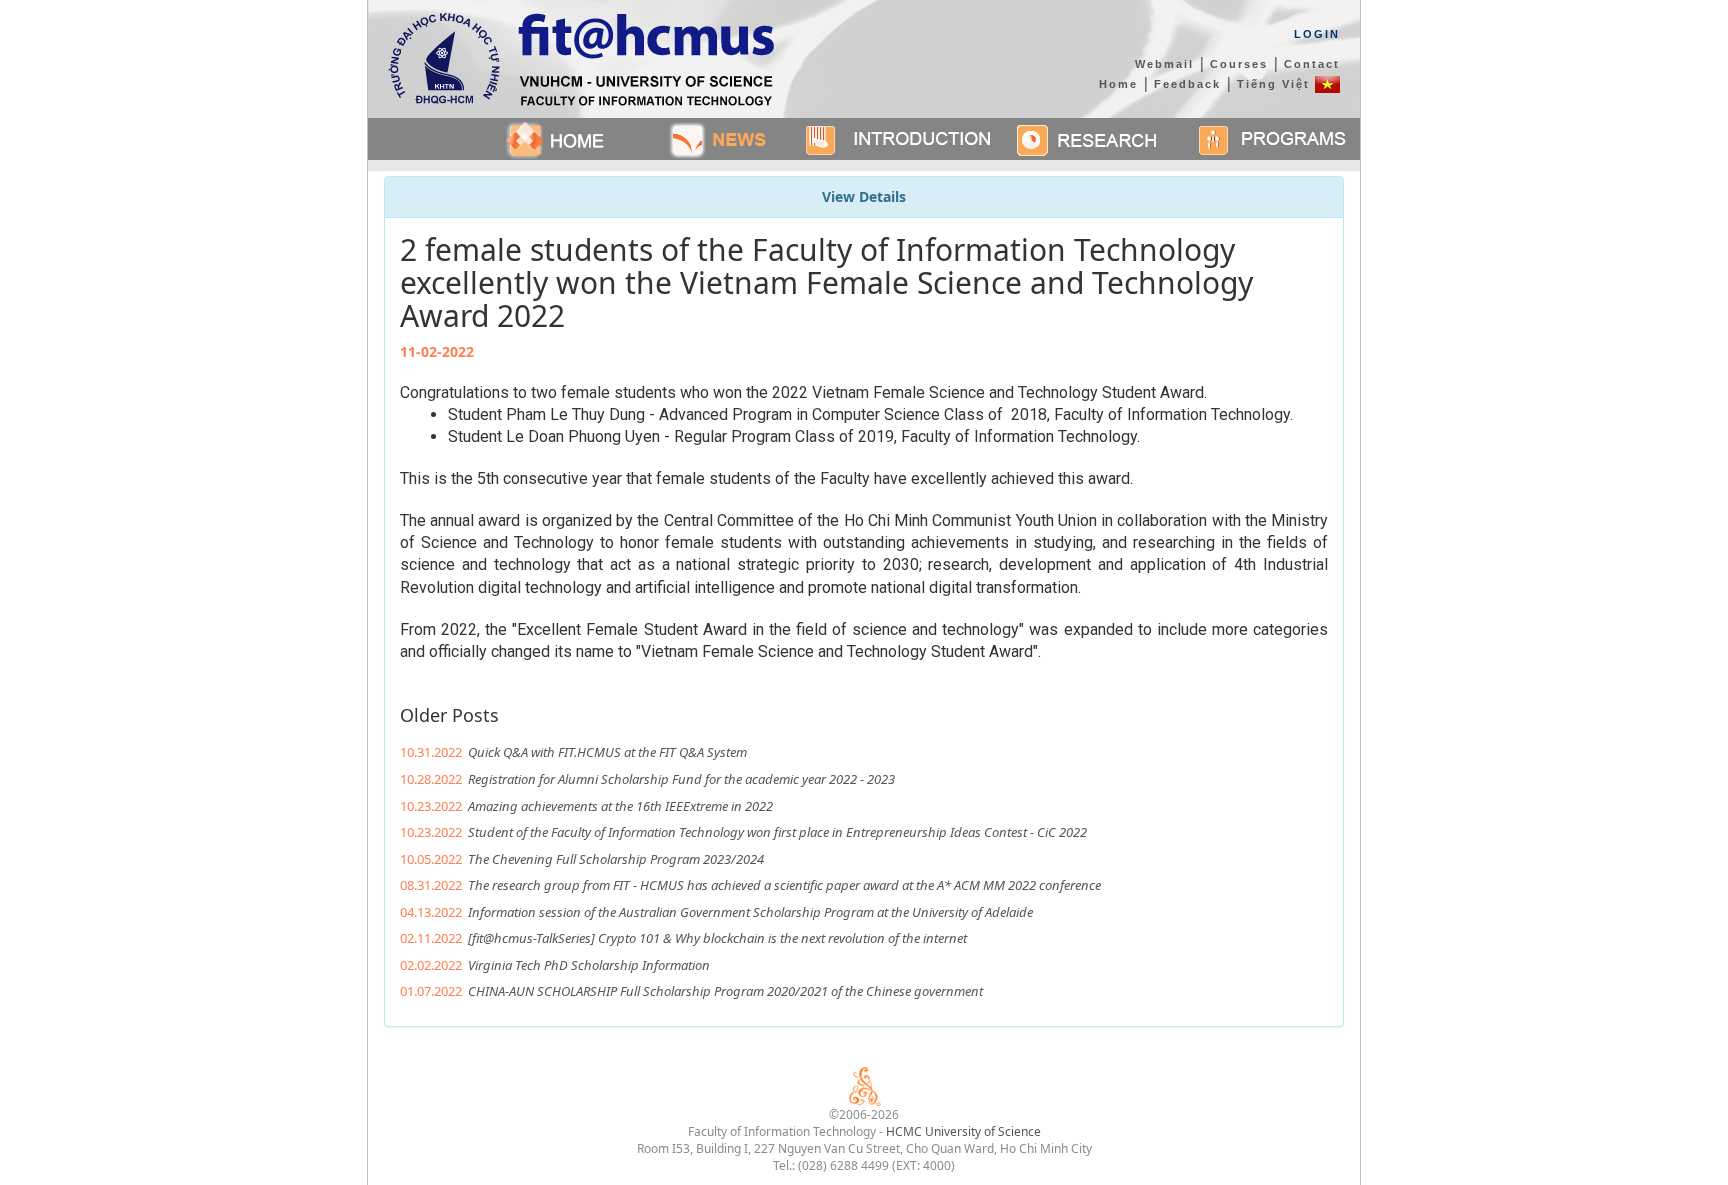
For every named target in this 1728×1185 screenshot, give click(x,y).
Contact (1312, 64)
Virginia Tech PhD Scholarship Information (589, 965)
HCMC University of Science (963, 1131)
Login (1317, 34)
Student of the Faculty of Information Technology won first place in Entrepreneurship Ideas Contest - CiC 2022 (777, 832)
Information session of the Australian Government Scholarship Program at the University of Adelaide (750, 912)
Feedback (1187, 84)
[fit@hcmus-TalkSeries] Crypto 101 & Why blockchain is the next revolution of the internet (717, 938)
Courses (1239, 64)
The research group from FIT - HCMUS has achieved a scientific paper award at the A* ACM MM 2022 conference (784, 885)
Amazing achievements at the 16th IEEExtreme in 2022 (620, 806)
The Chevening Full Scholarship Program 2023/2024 (616, 859)
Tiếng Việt (1276, 84)
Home (1118, 84)
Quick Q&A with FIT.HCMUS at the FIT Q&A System (607, 752)
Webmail (1164, 64)
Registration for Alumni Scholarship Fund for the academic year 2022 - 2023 (681, 779)
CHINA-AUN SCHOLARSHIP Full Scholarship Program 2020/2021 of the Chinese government (725, 991)
